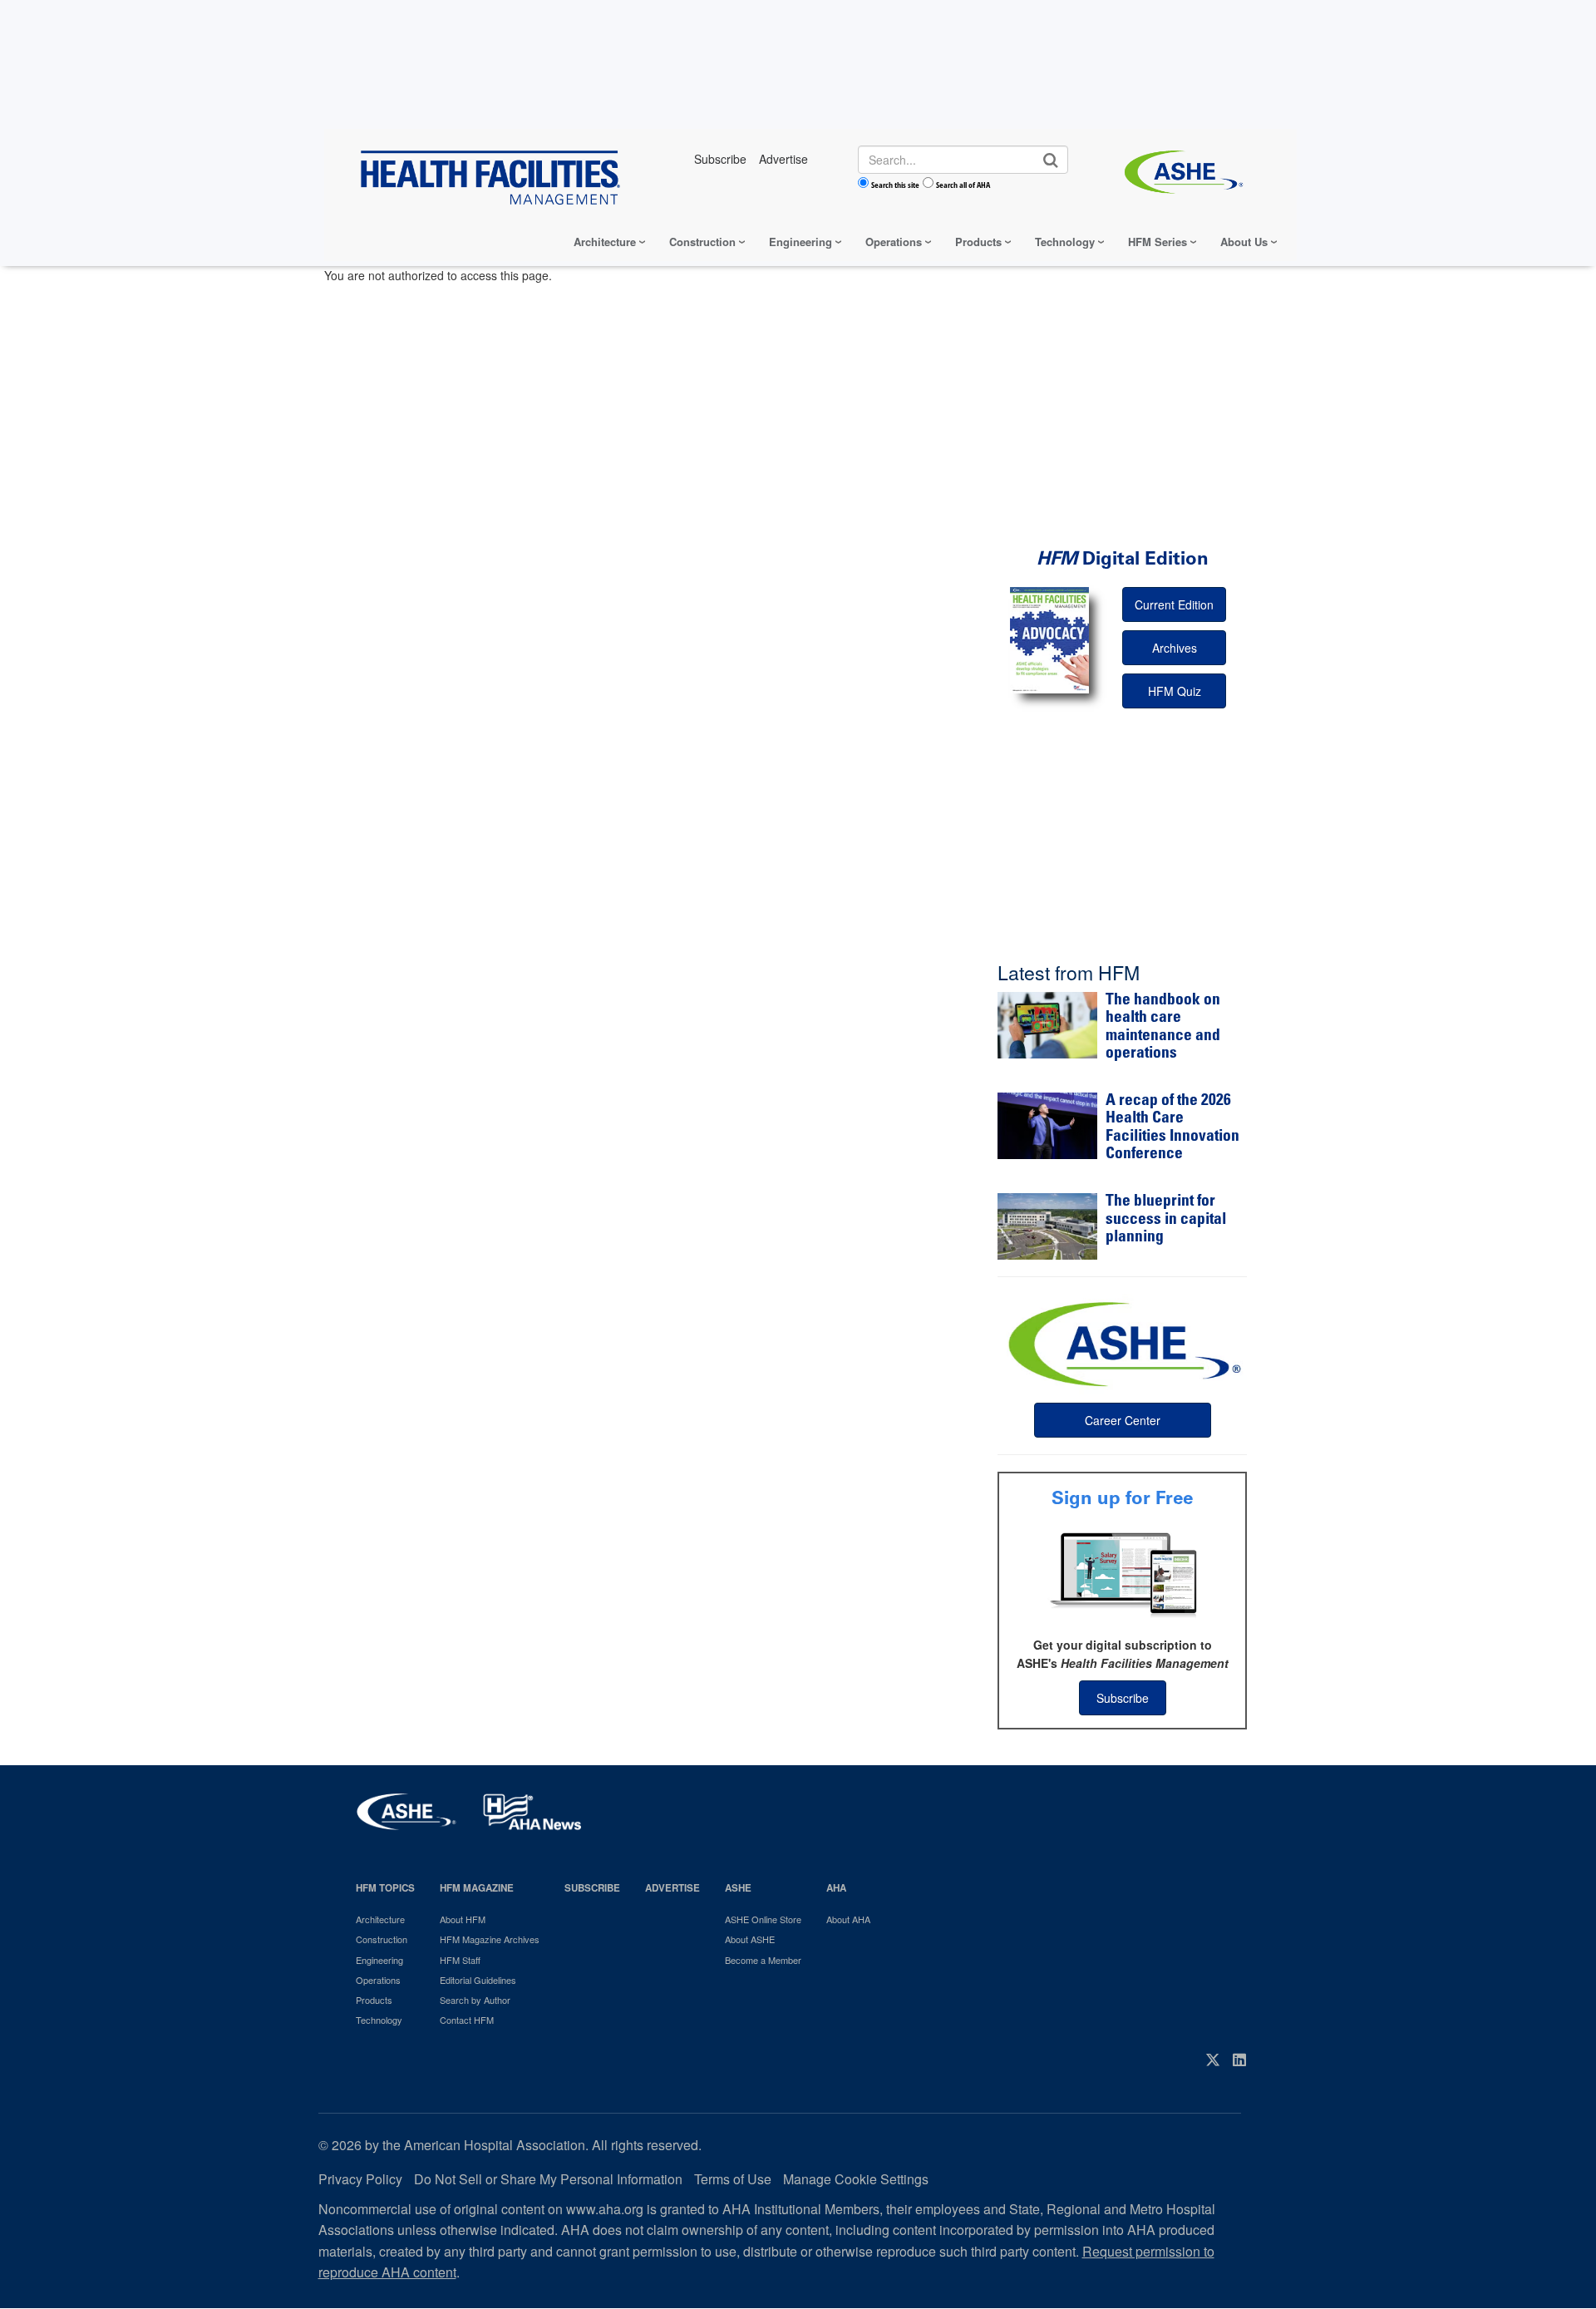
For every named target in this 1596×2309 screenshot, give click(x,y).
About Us (1244, 242)
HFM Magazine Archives (490, 1939)
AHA (836, 1888)
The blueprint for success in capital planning (1166, 1220)
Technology (1065, 242)
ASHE (738, 1888)
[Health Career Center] (1122, 1342)
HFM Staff (460, 1960)
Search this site (895, 185)
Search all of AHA (963, 185)
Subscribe (1123, 1698)
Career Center (1123, 1420)
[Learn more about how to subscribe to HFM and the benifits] (1122, 1573)
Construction (702, 242)
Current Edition (1174, 604)
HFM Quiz (1175, 691)
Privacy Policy (360, 2179)
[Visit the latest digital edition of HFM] (1049, 640)
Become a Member (763, 1960)
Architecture (605, 242)
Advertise (672, 1888)
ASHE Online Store (763, 1919)
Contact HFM (467, 2020)
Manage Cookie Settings (856, 2179)
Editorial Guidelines (478, 1980)
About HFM (463, 1919)
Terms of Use (733, 2179)
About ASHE (750, 1939)
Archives (1175, 648)
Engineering (800, 242)
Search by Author (475, 2000)
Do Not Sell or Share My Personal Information (548, 2179)
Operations (894, 242)
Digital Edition (1123, 558)
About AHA (848, 1919)
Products (978, 242)
